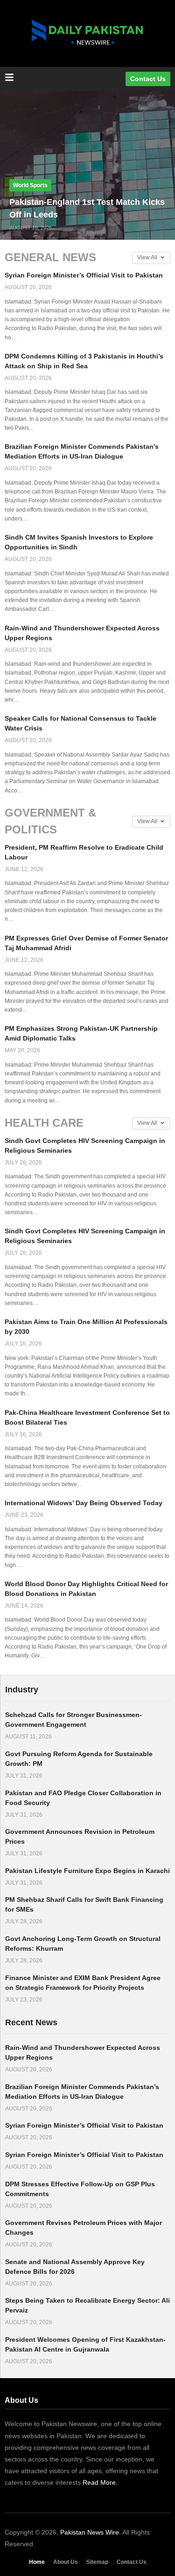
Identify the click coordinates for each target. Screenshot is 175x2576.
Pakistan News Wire (90, 2532)
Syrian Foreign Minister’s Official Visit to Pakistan (84, 275)
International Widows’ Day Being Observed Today (84, 1503)
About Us (66, 2562)
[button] (30, 185)
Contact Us (132, 2562)
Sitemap (97, 2562)
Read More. (100, 2482)
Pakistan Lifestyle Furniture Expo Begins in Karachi (87, 1871)
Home (37, 2562)
